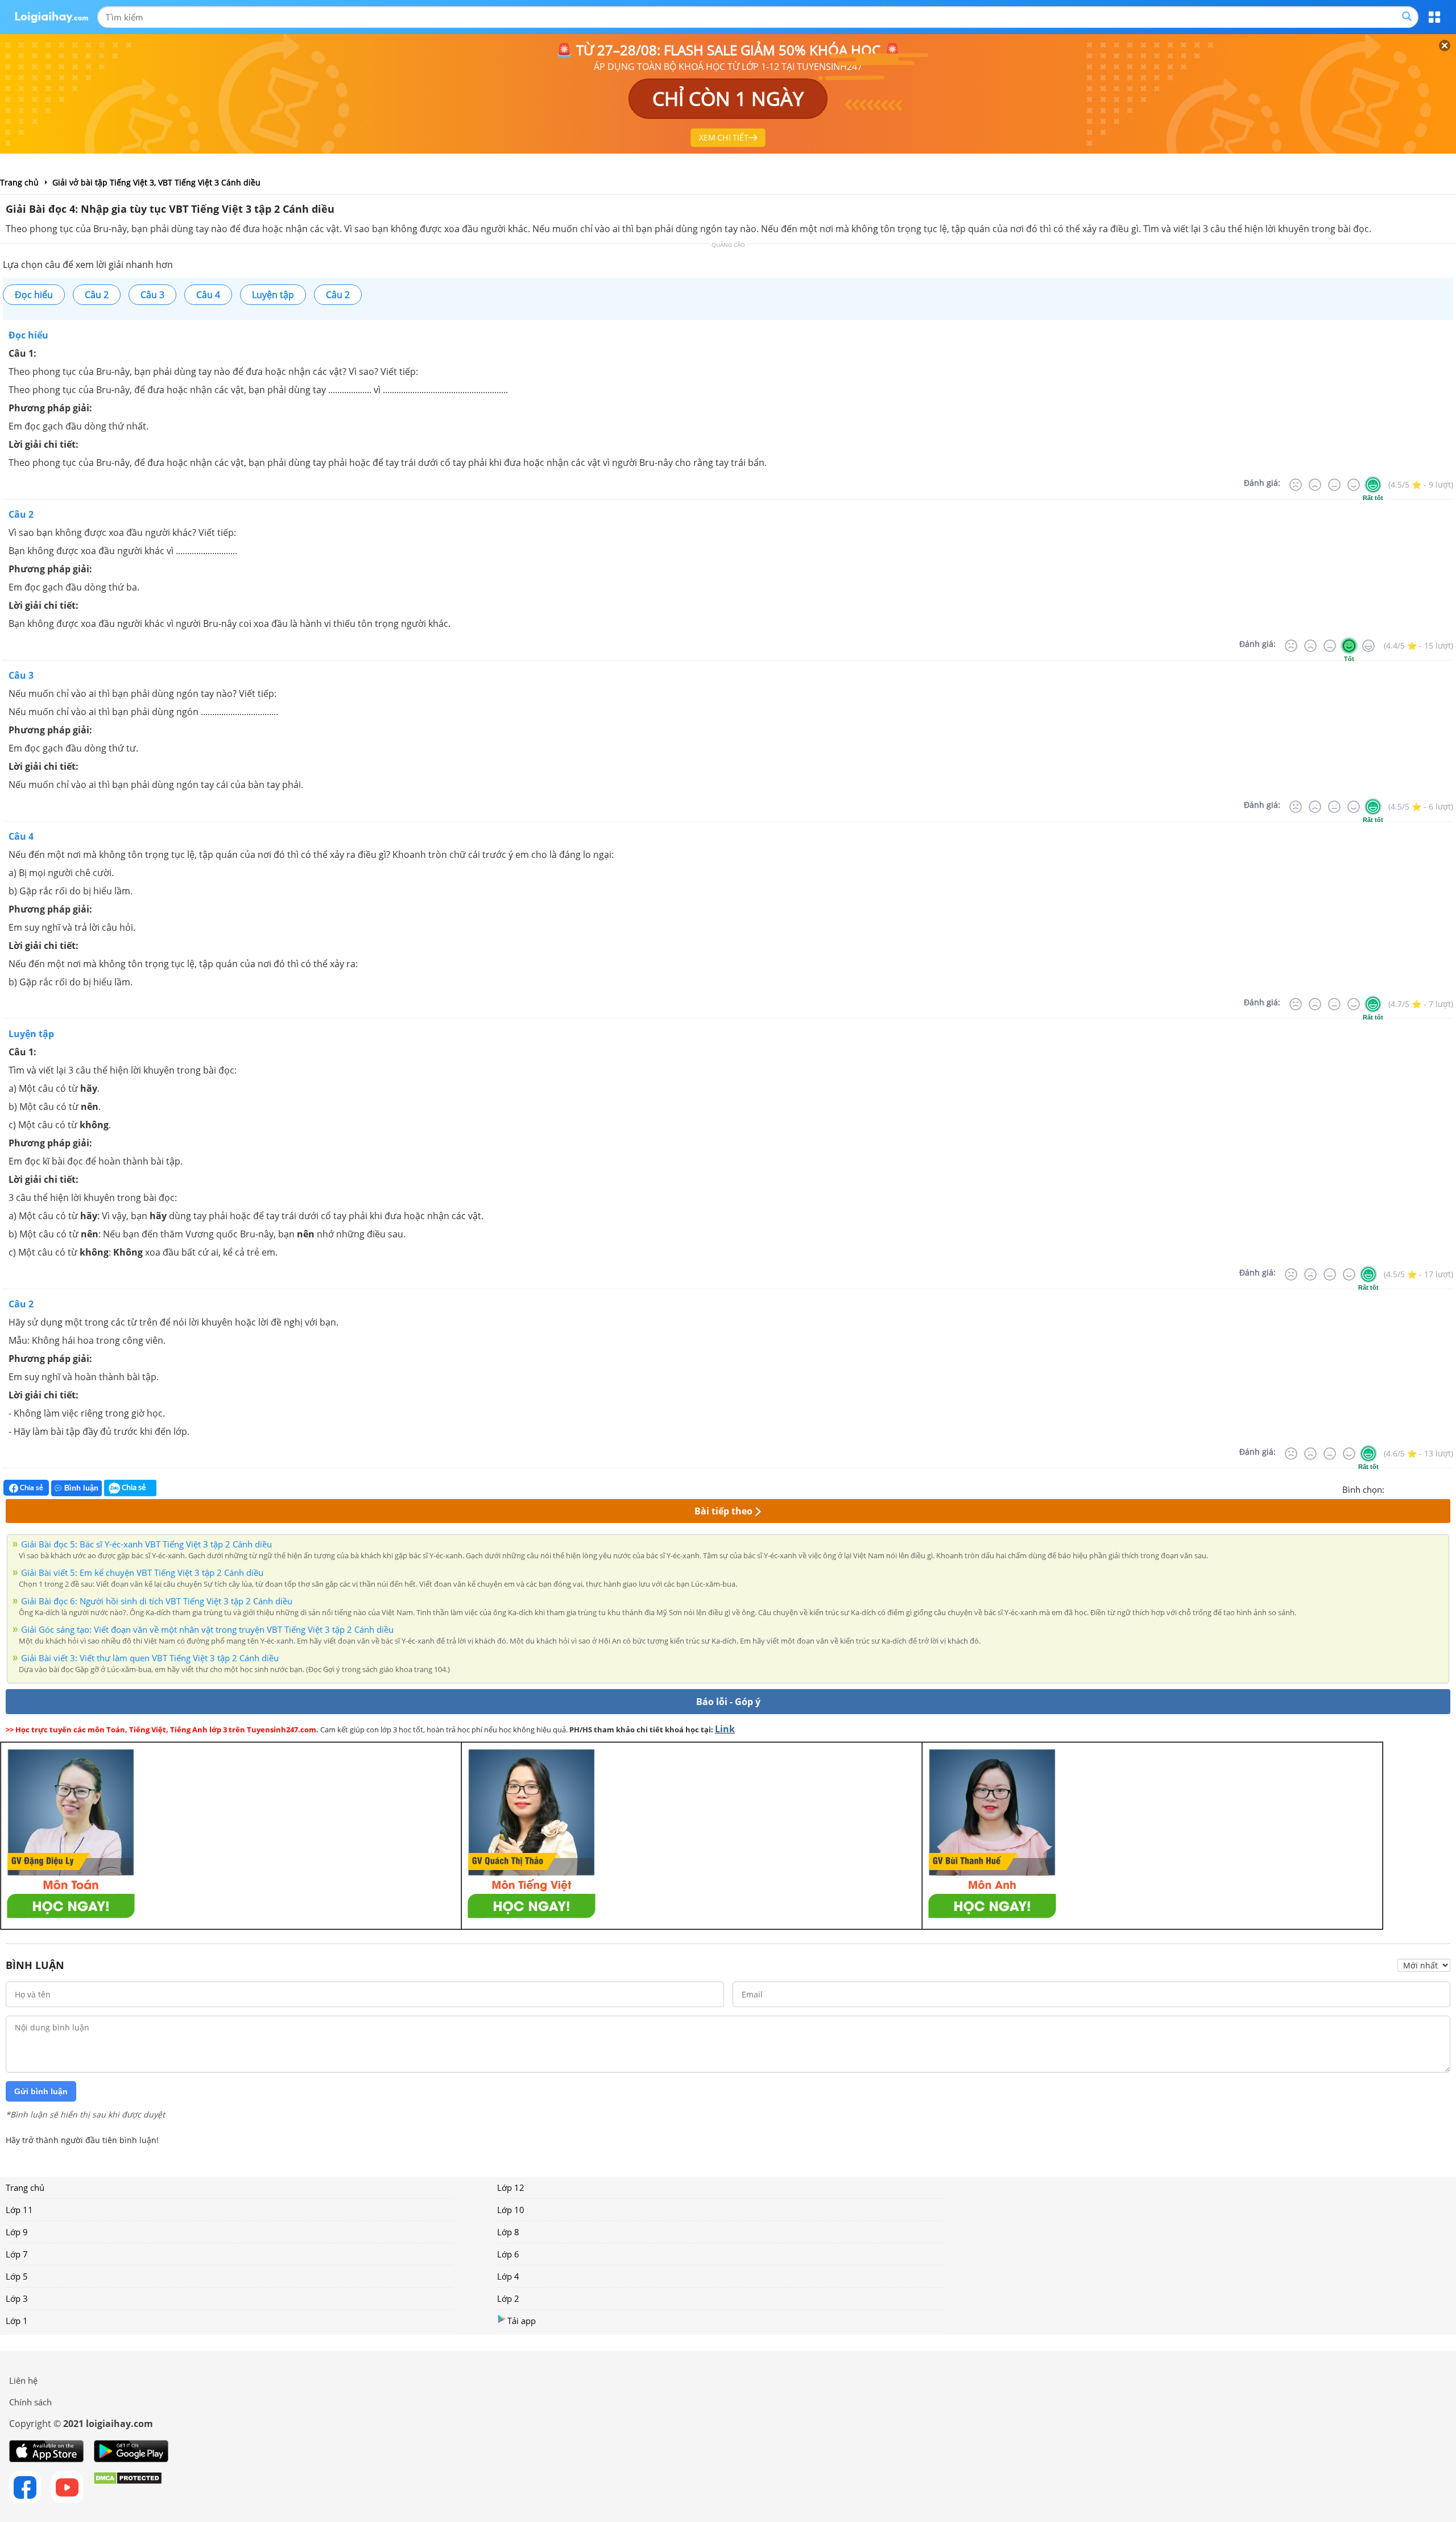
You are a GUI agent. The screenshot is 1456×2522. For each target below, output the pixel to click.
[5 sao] (1448, 1488)
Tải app (522, 2321)
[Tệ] (1315, 485)
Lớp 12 (511, 2187)
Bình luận (81, 1488)
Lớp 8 (508, 2232)
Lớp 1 (17, 2321)
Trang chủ (25, 2187)
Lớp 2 (508, 2298)
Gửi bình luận (41, 2091)
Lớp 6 (508, 2254)
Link (725, 1729)
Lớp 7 (17, 2254)
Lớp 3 (17, 2298)
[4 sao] (1434, 1488)
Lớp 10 (511, 2210)
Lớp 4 (508, 2276)
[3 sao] (1421, 1488)
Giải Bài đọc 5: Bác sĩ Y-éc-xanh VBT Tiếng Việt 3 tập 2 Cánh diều (146, 1544)
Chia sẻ (31, 1487)
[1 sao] (1393, 1488)
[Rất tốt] (1373, 485)
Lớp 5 (17, 2276)
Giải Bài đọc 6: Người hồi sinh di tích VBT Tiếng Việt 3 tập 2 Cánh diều (157, 1601)
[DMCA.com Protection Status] (128, 2487)
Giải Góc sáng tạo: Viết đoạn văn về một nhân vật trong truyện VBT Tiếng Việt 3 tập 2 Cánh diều (207, 1629)
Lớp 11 (19, 2210)
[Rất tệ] (1296, 485)
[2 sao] (1407, 1488)
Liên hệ (23, 2380)
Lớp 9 (17, 2232)
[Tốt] (1354, 485)
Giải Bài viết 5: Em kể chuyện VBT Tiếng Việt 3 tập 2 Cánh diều (142, 1572)
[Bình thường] (1334, 485)
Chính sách (30, 2402)
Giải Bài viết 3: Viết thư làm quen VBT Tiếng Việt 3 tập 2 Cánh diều (150, 1658)
